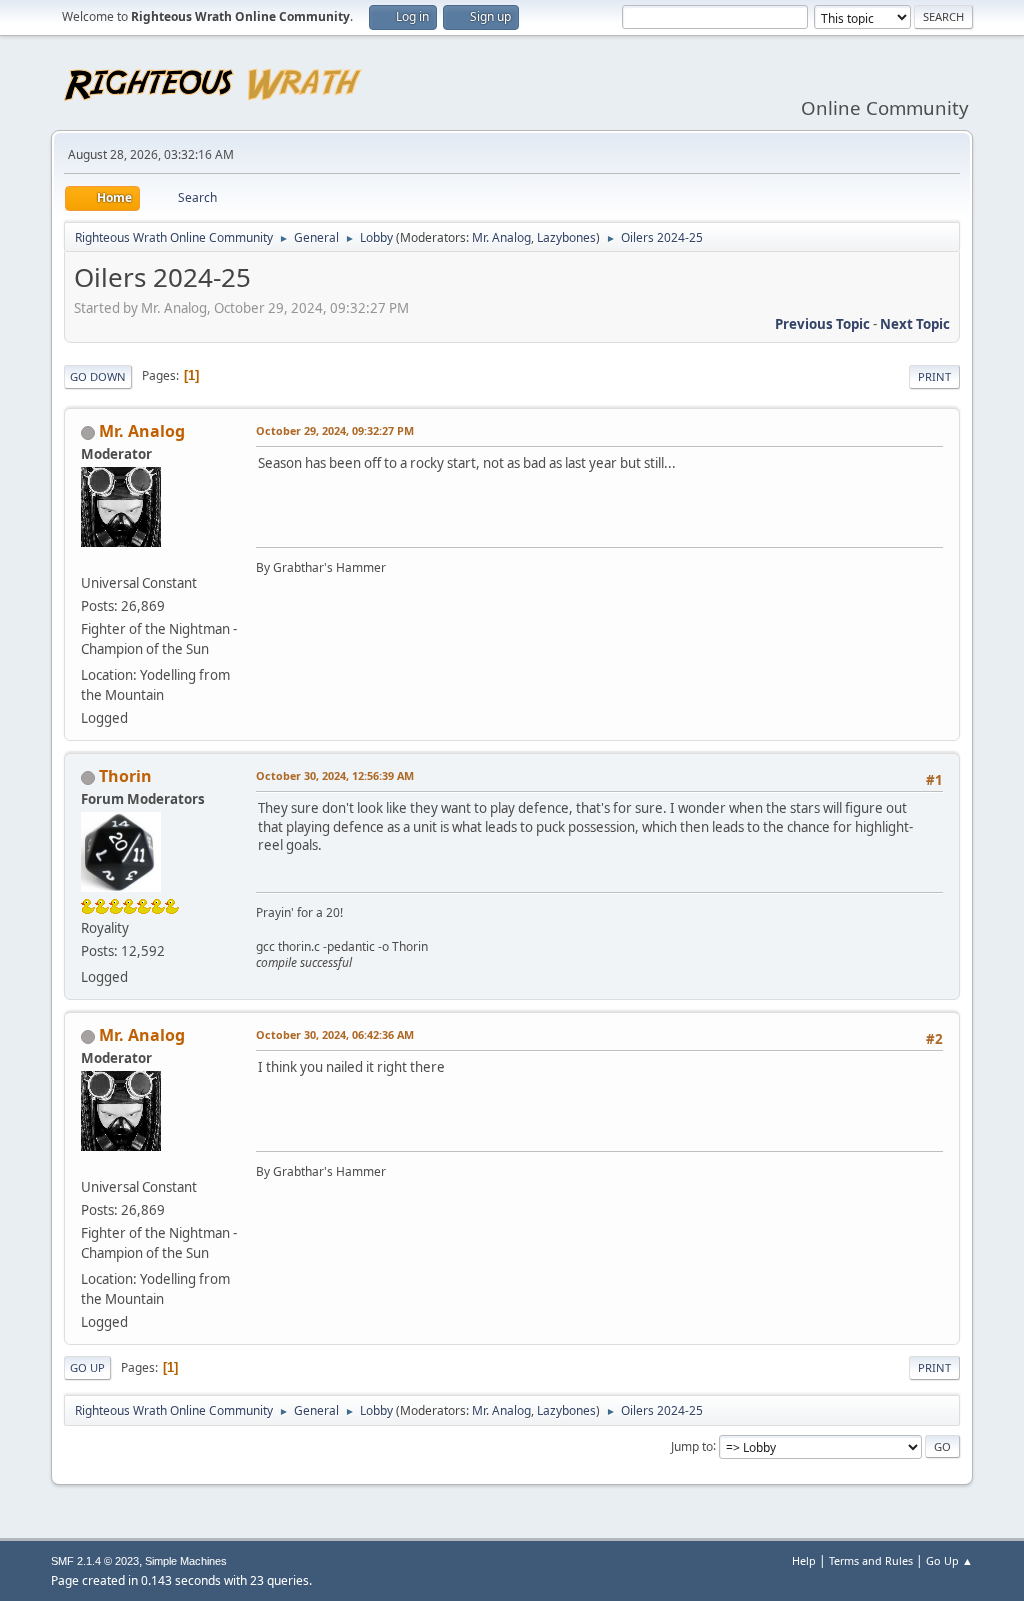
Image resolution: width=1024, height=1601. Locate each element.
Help (804, 1560)
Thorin (125, 776)
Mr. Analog (501, 237)
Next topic (915, 324)
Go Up (87, 1367)
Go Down (98, 376)
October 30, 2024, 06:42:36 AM (335, 1034)
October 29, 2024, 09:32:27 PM (335, 430)
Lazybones (566, 237)
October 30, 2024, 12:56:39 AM (335, 775)
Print (934, 376)
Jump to (692, 1445)
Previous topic (822, 324)
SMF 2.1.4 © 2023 (95, 1561)
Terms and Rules (871, 1560)
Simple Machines (186, 1561)
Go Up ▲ (949, 1560)
